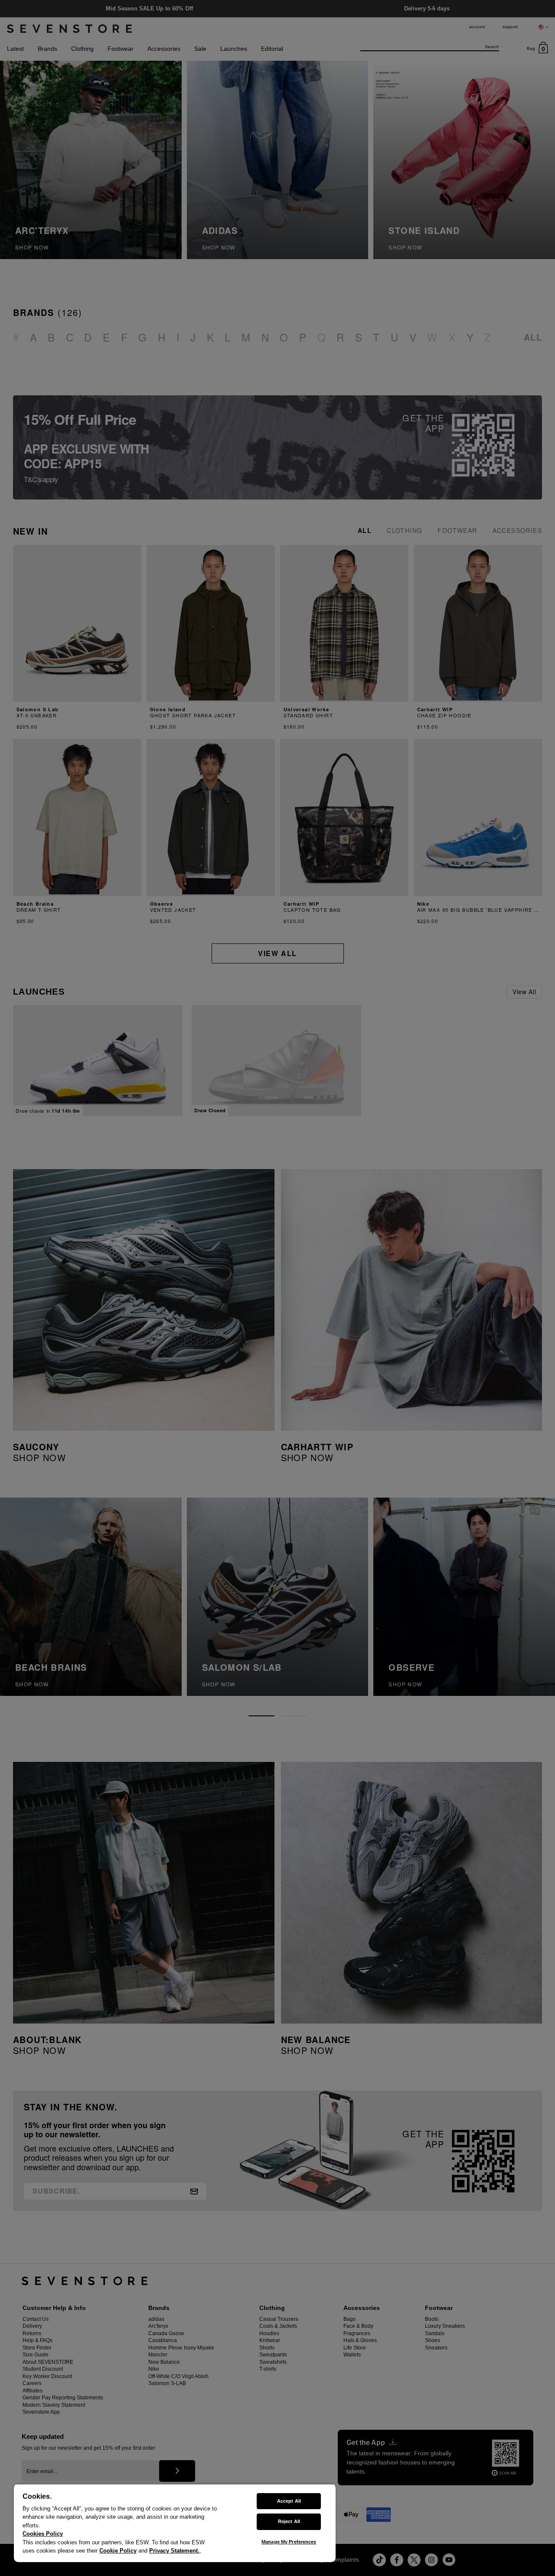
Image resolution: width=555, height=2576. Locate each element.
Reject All (289, 2521)
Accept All (289, 2501)
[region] (175, 2523)
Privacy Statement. (174, 2551)
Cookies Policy (43, 2534)
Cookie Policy (118, 2551)
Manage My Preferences (289, 2542)
